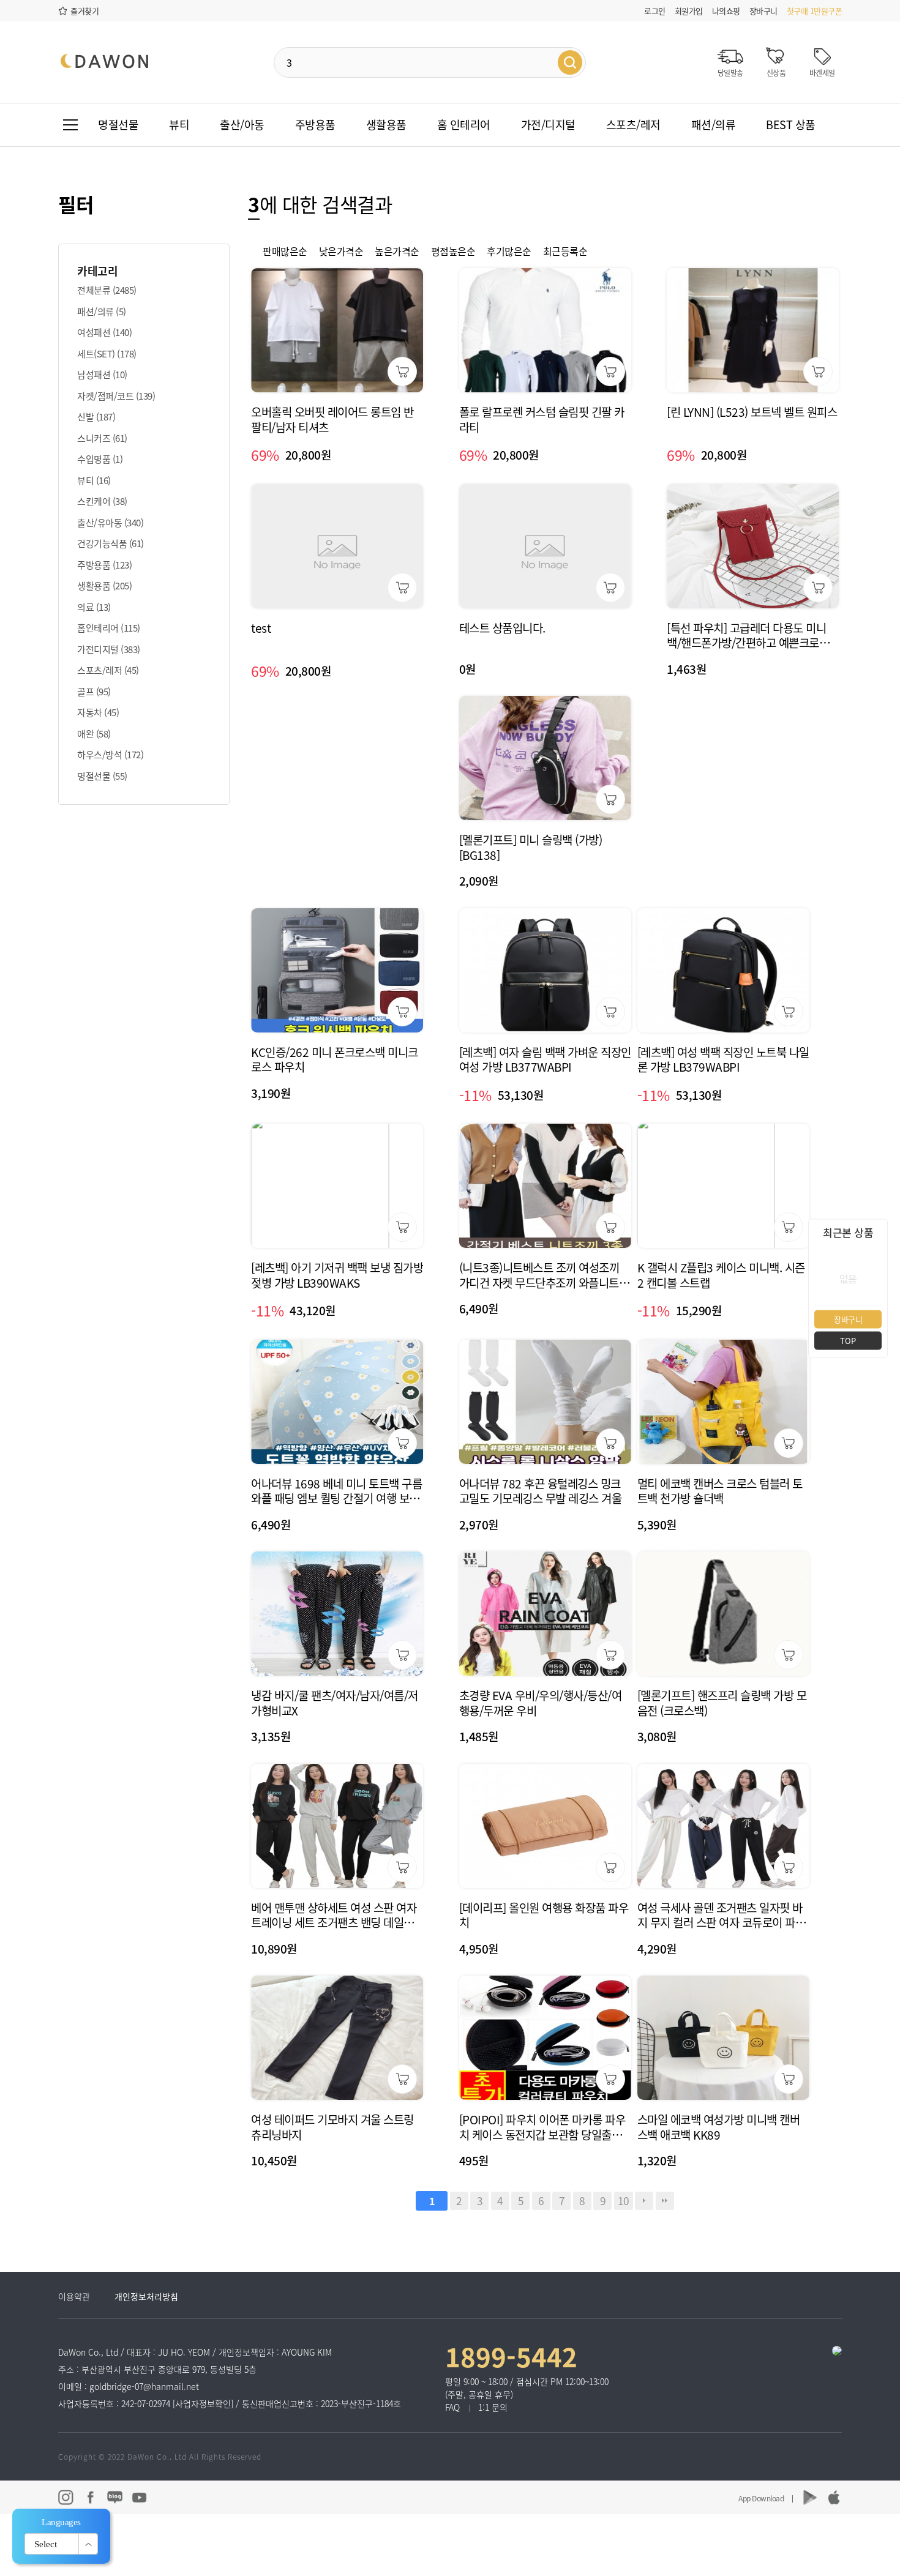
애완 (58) (94, 734)
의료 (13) (94, 607)
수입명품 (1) (100, 459)
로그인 (655, 11)
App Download (761, 2498)
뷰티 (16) (94, 480)
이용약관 (74, 2296)
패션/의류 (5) (102, 312)
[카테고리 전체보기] (70, 125)
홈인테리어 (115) (109, 628)
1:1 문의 (493, 2407)
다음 (644, 2201)
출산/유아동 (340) (110, 523)
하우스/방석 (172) (110, 755)
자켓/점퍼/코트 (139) (116, 396)
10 (624, 2201)
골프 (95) (94, 692)
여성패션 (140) (104, 332)
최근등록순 (565, 251)
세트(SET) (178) (107, 354)
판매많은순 (285, 251)
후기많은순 (509, 251)
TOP (848, 1340)
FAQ (452, 2407)
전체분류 (107, 290)
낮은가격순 (341, 251)
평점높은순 (453, 251)
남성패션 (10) (102, 375)
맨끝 (665, 2201)
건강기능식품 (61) (111, 543)
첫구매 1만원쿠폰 (815, 11)
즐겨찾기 (84, 11)
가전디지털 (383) (109, 649)
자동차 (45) (98, 712)
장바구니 (763, 11)
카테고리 (97, 271)
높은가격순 (397, 251)
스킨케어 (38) (102, 501)
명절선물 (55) (102, 776)
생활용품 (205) (104, 586)
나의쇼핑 (726, 11)
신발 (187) (96, 417)
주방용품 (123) (104, 565)
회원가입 (689, 11)
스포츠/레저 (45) (108, 670)
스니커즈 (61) (102, 438)
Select (46, 2544)
